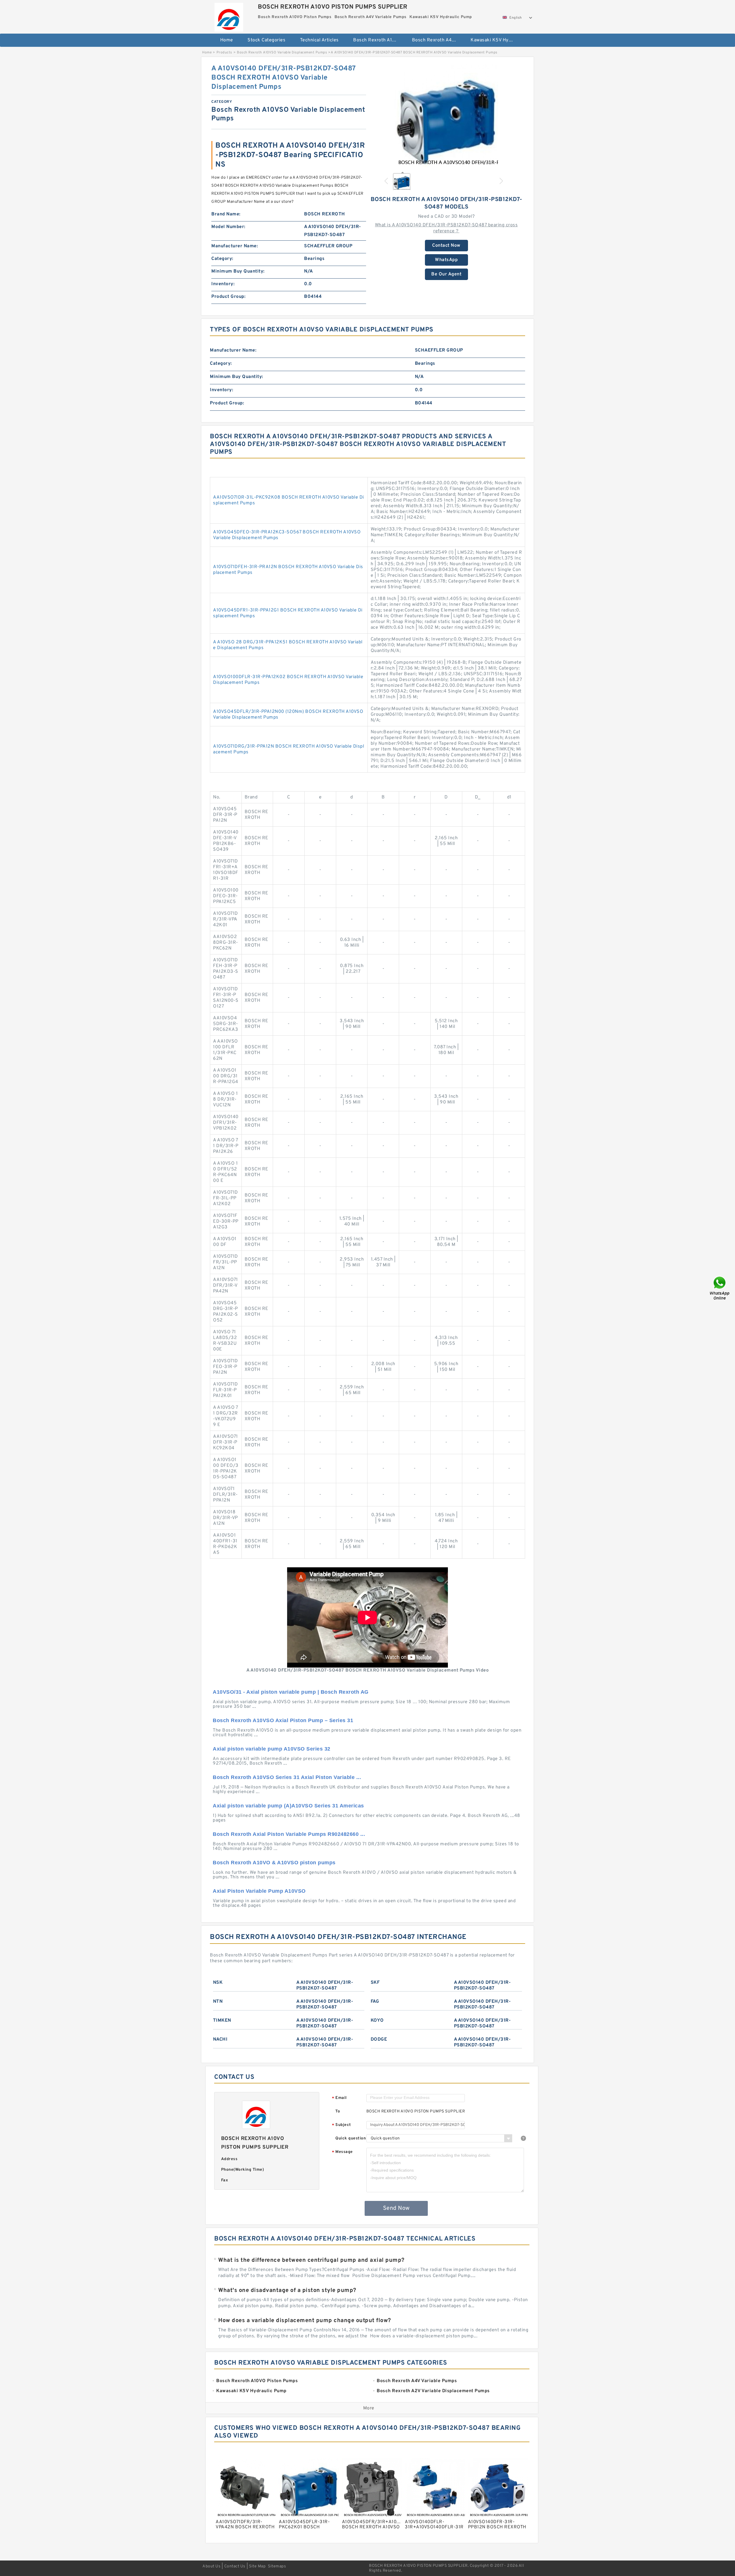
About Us (211, 2566)
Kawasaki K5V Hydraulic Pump (496, 40)
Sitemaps (277, 2566)
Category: (222, 259)
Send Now (396, 2208)
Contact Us (235, 2566)
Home (227, 40)
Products (224, 53)
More (369, 2408)
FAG (375, 2002)
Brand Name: (226, 214)
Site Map (257, 2566)
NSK (218, 1983)
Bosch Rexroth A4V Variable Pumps (437, 40)
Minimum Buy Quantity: (238, 271)
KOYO (377, 2021)
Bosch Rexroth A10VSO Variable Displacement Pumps (282, 53)
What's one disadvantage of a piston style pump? (287, 2291)
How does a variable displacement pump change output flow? (305, 2321)
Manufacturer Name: (235, 246)
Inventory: (223, 284)
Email (339, 2098)
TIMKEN (222, 2021)
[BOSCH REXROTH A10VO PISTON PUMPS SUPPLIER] (229, 16)
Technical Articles (319, 40)
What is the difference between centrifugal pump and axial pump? (311, 2260)
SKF (375, 1983)
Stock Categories (266, 40)
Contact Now (446, 246)
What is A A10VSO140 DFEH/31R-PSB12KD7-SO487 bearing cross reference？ (446, 228)
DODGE (379, 2039)
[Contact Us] (720, 1288)
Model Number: (228, 227)
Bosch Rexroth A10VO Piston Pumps (379, 40)
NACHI (220, 2039)
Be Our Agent (446, 274)
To (338, 2111)
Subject (342, 2125)
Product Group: (228, 297)
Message (342, 2152)
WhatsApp (446, 260)
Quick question (351, 2138)
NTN (218, 2002)
